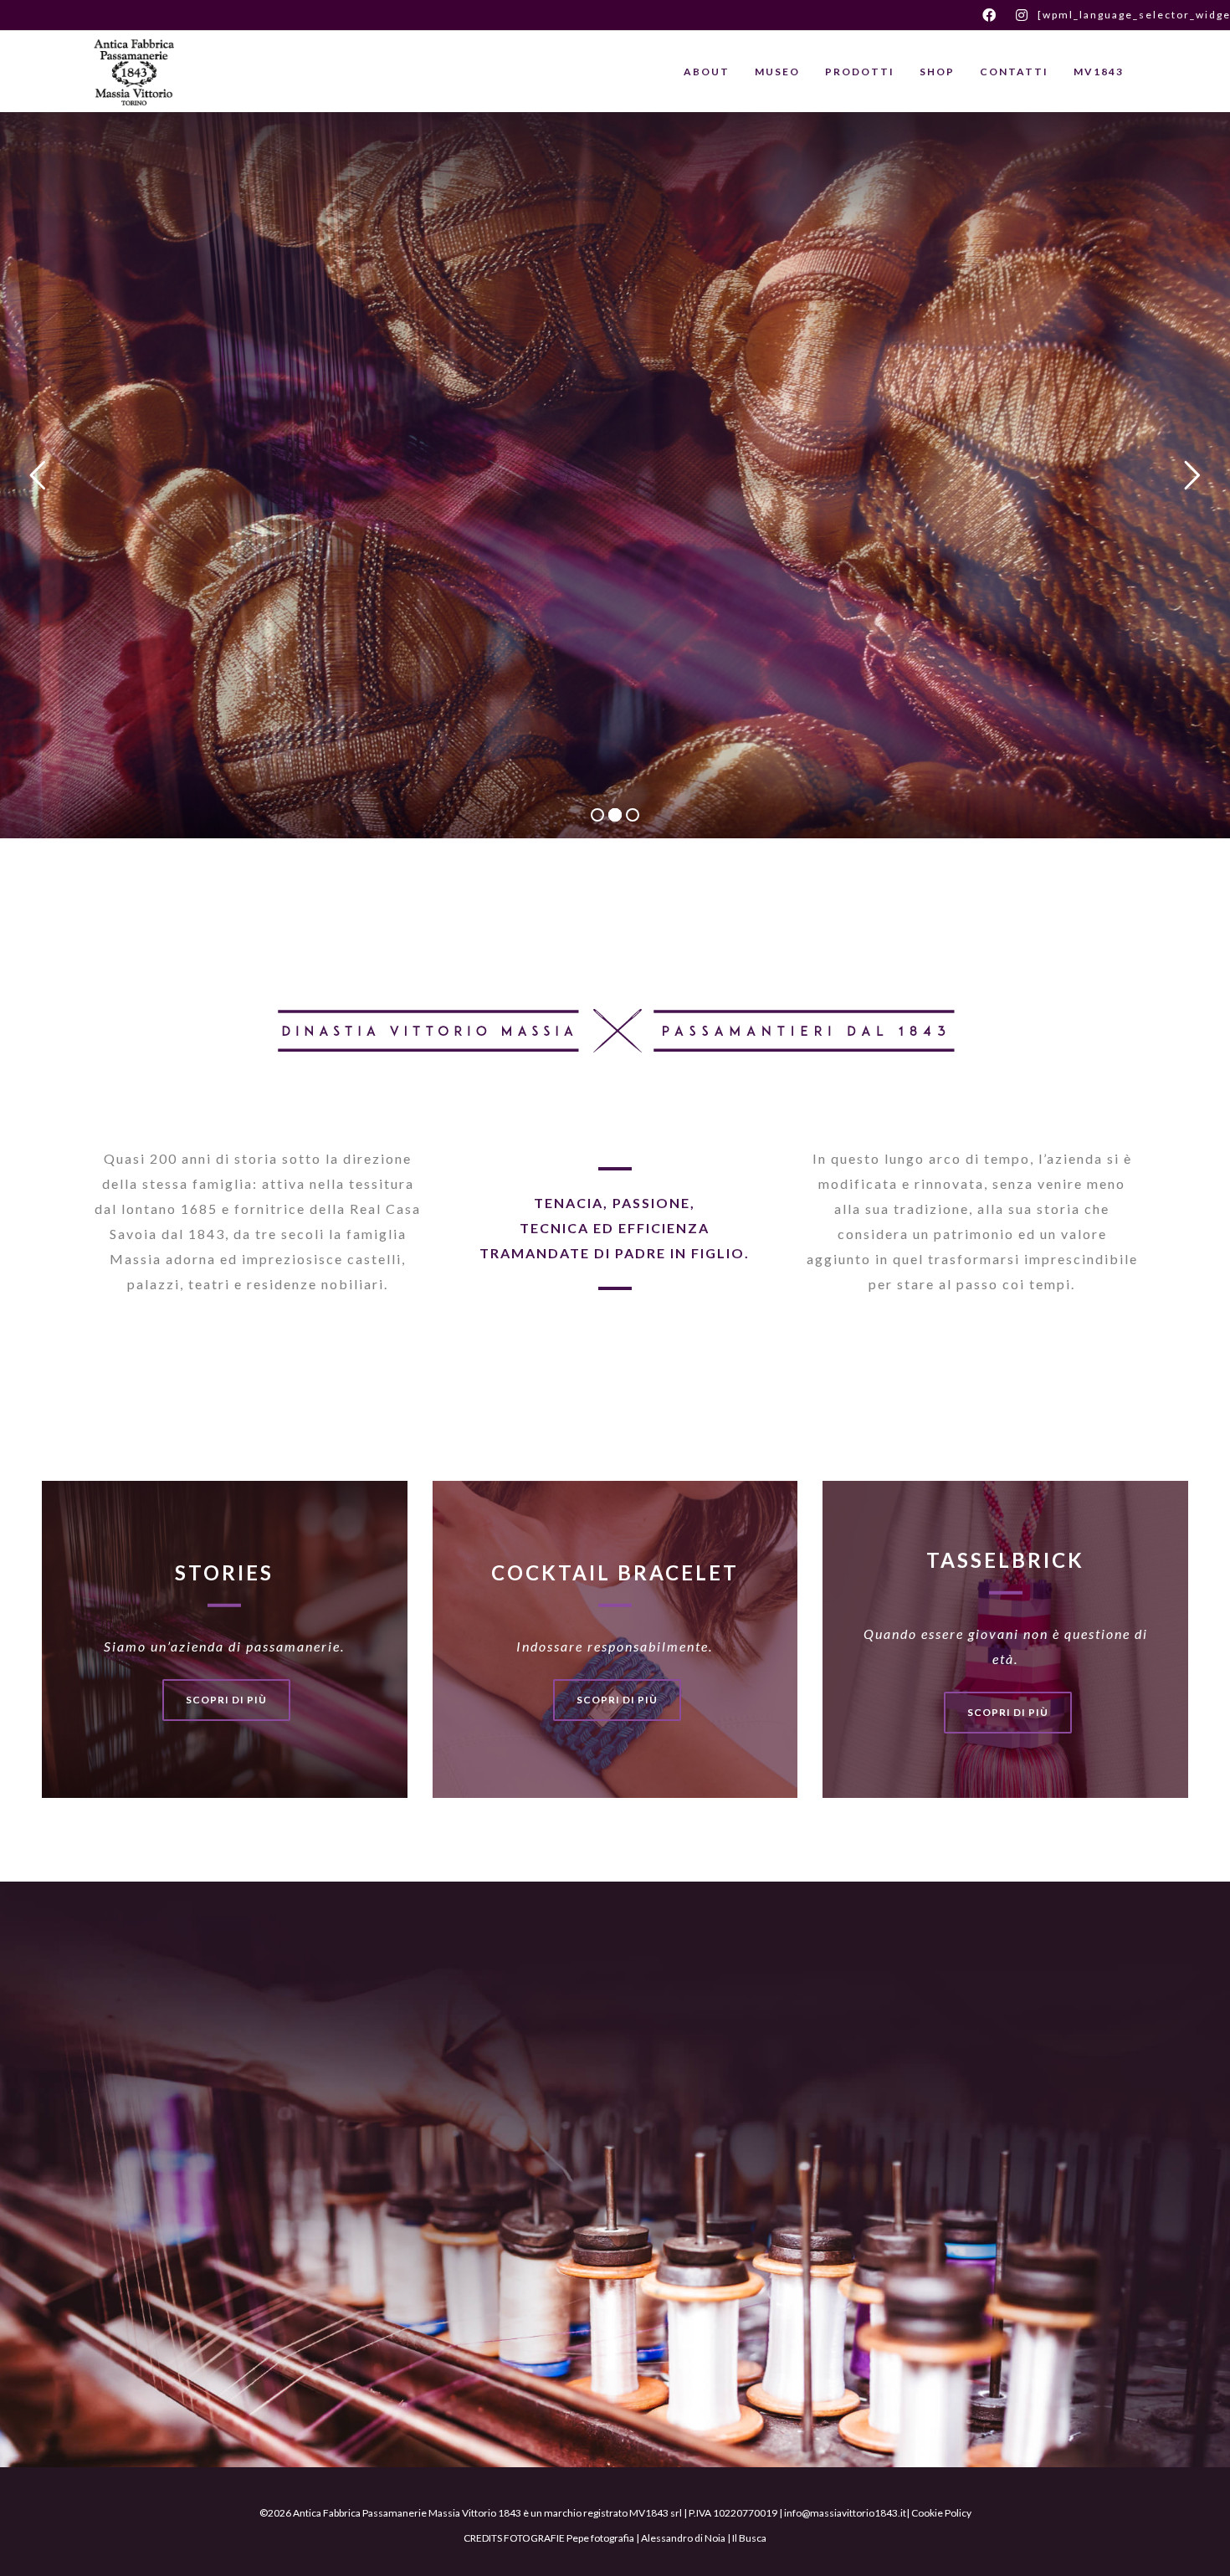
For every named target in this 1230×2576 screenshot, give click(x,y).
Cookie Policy (941, 2513)
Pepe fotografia (600, 2538)
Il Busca (749, 2538)
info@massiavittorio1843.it (845, 2513)
